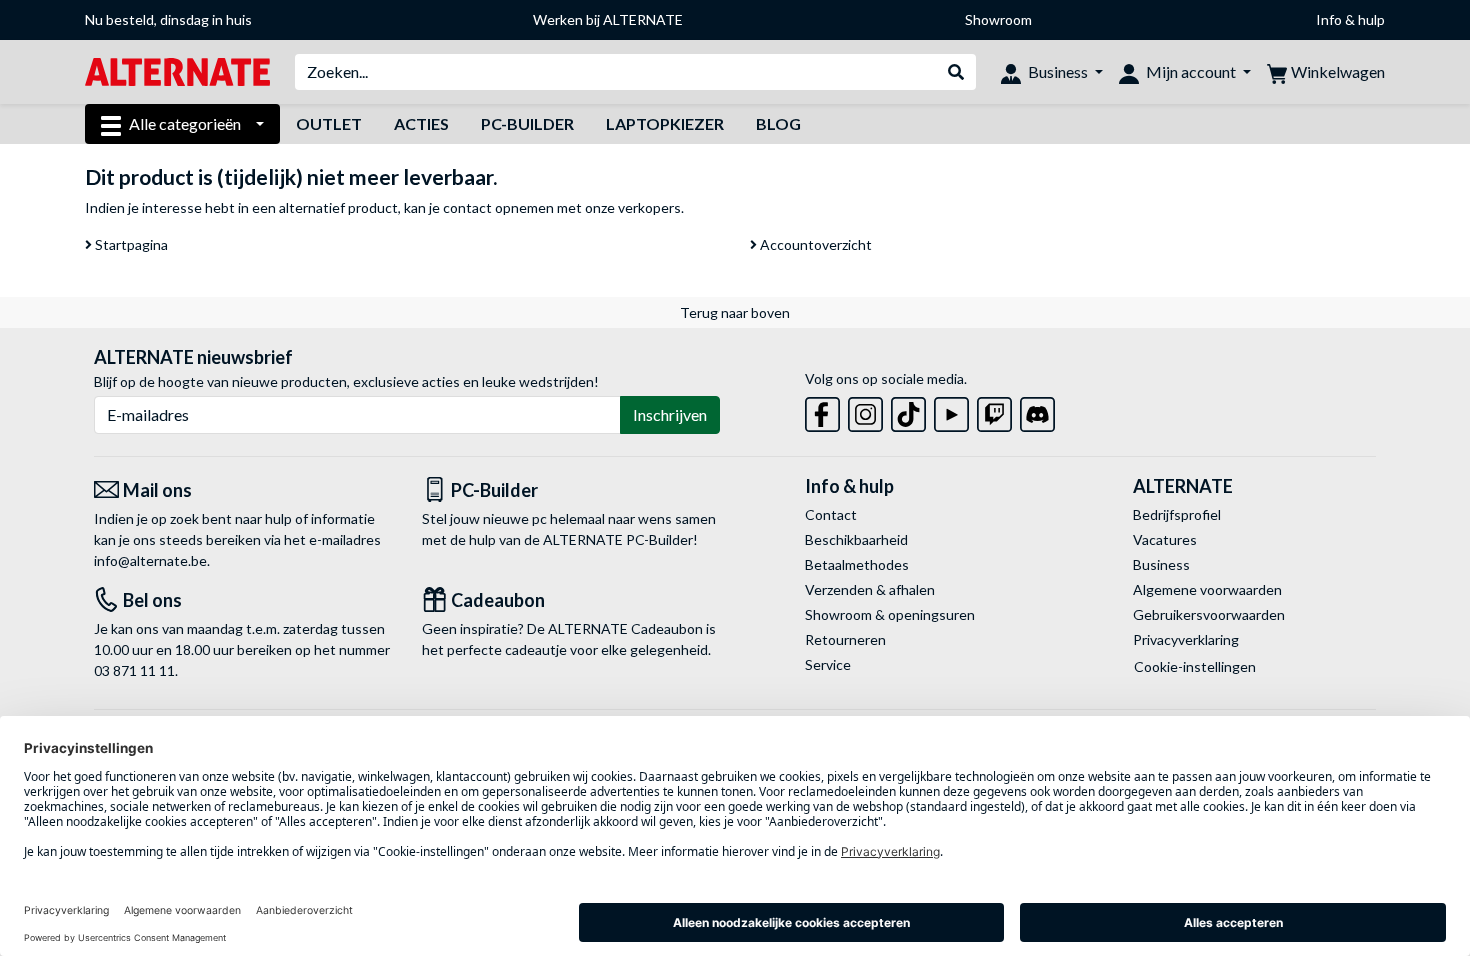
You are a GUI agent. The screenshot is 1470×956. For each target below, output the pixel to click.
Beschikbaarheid (856, 539)
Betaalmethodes (857, 564)
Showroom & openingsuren (890, 614)
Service (828, 664)
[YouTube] (951, 410)
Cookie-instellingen (1195, 666)
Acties (421, 123)
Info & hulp (1350, 19)
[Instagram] (865, 410)
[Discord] (1037, 410)
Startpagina (130, 244)
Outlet (329, 123)
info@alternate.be (150, 560)
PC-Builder (527, 123)
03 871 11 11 (134, 670)
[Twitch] (994, 410)
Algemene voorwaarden (1207, 589)
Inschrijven (670, 414)
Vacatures (1165, 539)
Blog (778, 123)
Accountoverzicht (814, 244)
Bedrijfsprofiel (1177, 514)
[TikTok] (908, 410)
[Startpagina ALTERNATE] (177, 70)
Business (1161, 564)
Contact (831, 514)
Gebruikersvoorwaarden (1209, 614)
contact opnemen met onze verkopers (562, 207)
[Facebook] (822, 410)
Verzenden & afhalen (870, 589)
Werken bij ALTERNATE (608, 19)
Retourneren (845, 639)
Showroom (998, 19)
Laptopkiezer (665, 123)
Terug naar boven (735, 312)
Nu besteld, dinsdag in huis (168, 19)
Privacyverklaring (1186, 639)
